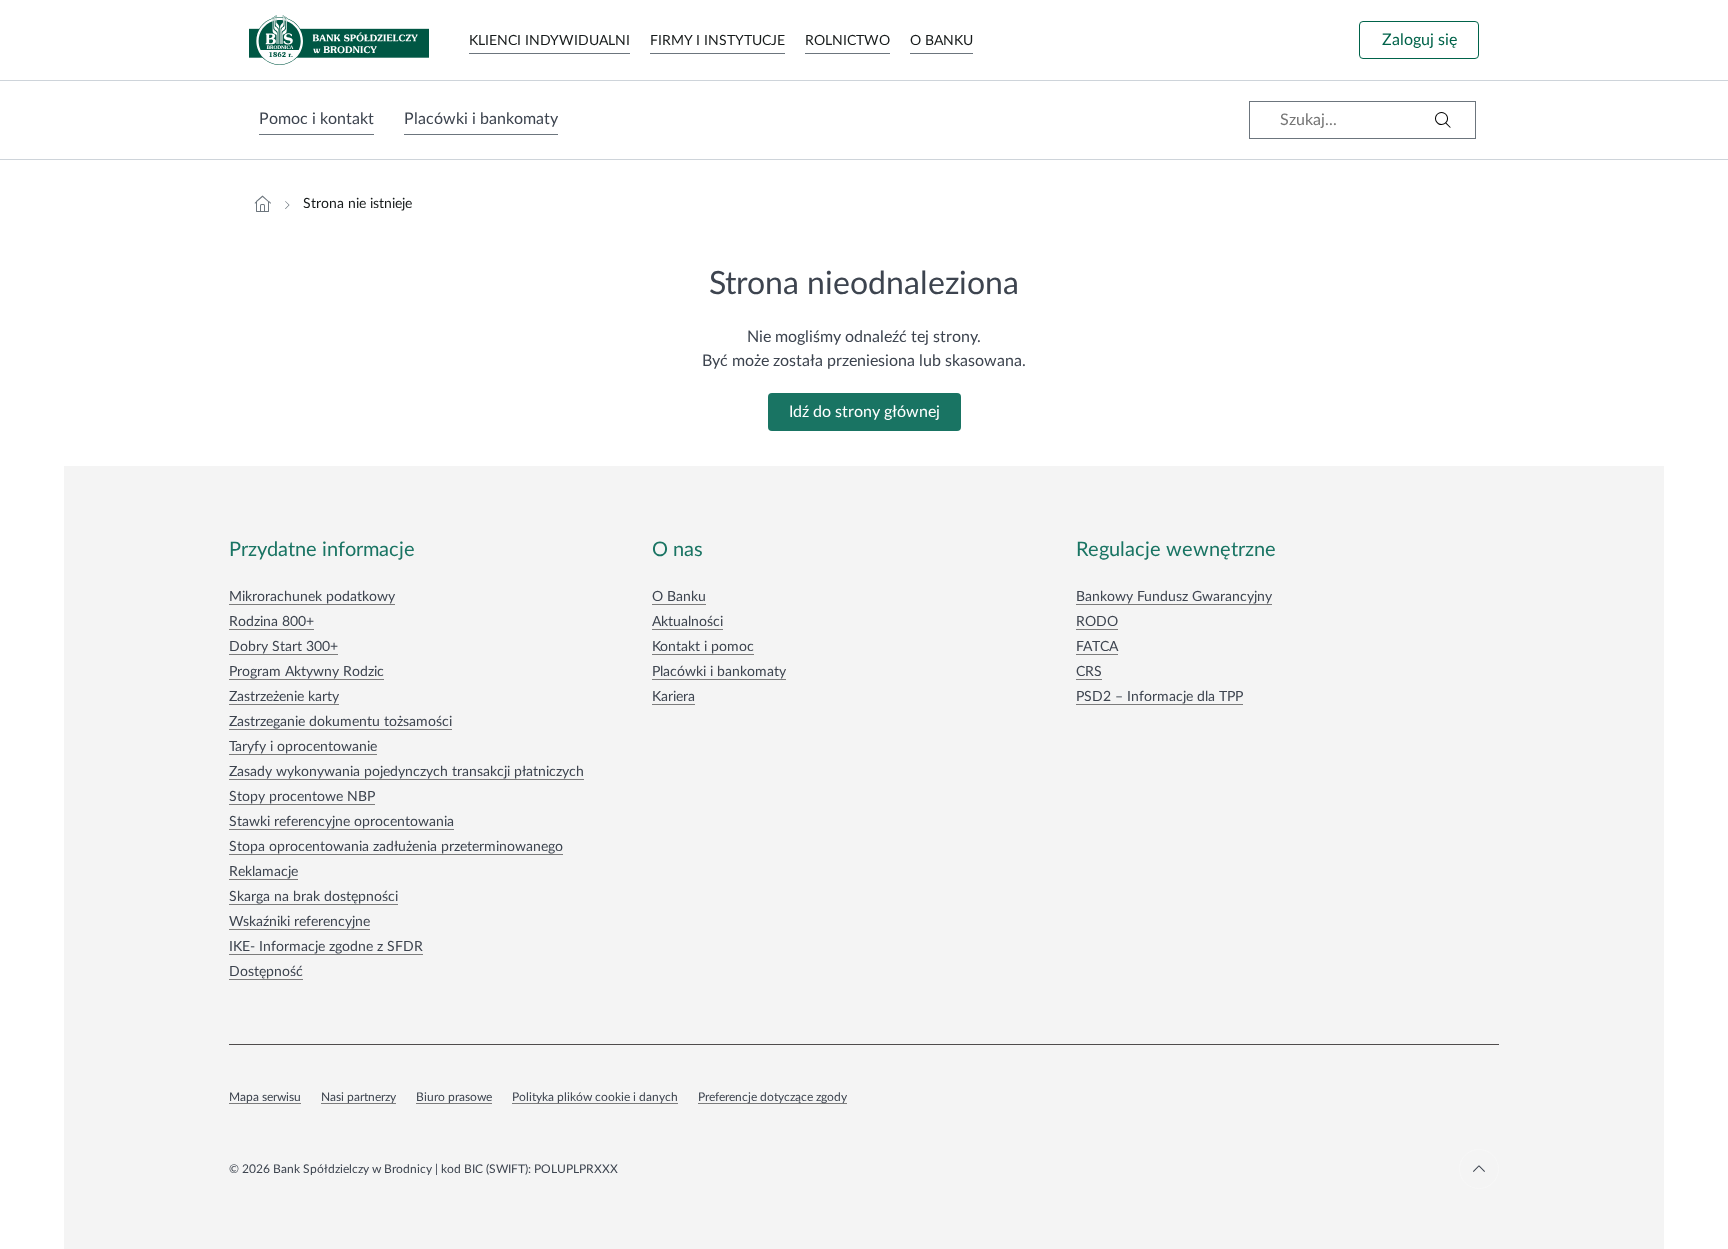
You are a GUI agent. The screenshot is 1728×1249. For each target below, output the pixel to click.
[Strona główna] (263, 204)
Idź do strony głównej (864, 412)
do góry (1479, 1169)
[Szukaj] (1443, 120)
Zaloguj (1419, 40)
